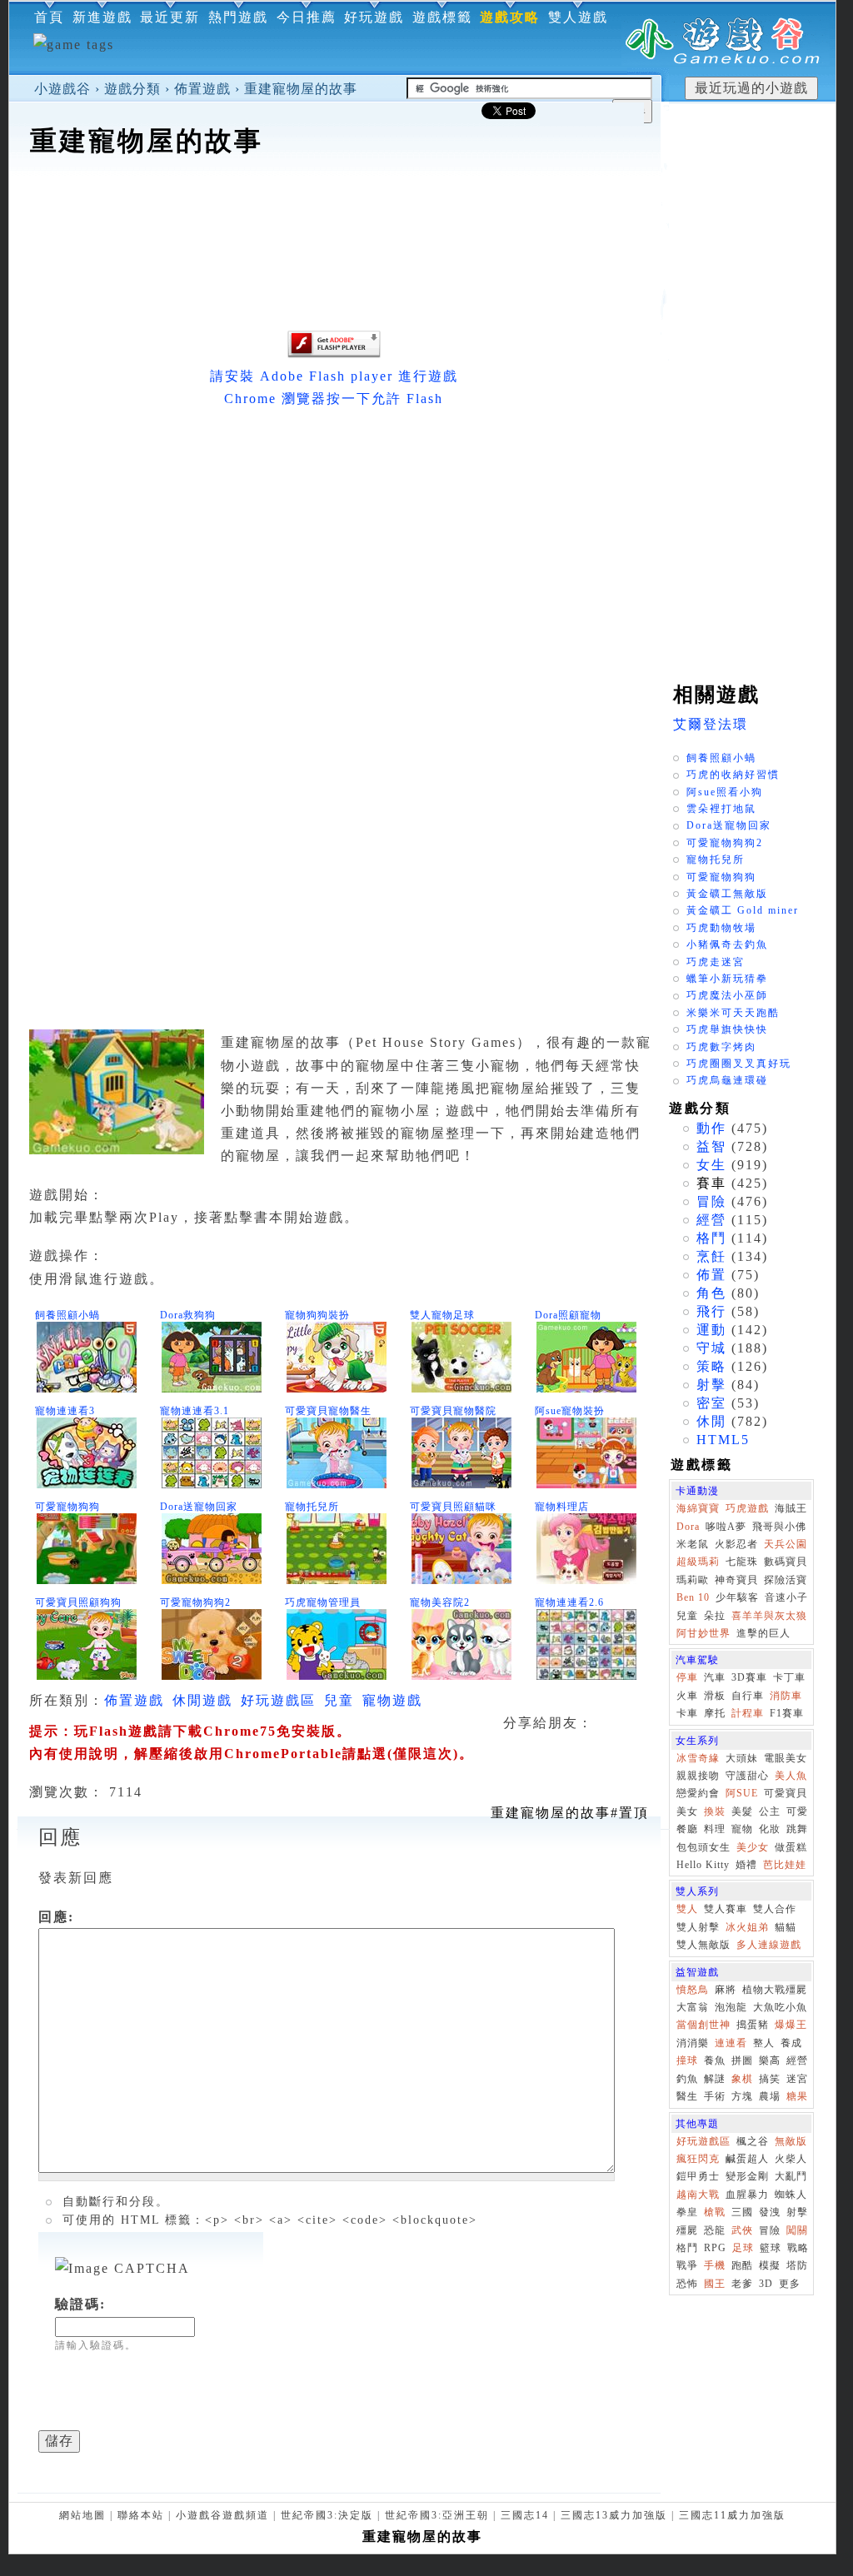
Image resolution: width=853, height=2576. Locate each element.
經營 (711, 1220)
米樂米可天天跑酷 (733, 1013)
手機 (715, 2265)
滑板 (715, 1696)
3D (766, 2284)
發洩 (770, 2212)
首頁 (49, 17)
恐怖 (687, 2284)
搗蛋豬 (753, 2025)
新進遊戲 (102, 17)
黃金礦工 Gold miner (743, 910)
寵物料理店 (562, 1507)
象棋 (742, 2079)
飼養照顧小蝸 (67, 1315)
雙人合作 (775, 1909)
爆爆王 (791, 2025)
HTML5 (723, 1440)
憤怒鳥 (693, 1990)
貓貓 (786, 1927)
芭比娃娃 (785, 1865)
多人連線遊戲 (769, 1945)
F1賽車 (787, 1713)
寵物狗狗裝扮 (317, 1315)
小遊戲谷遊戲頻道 (222, 2515)
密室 (711, 1403)
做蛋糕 (791, 1847)
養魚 (715, 2060)
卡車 (687, 1713)
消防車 (786, 1696)
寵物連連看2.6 (569, 1602)
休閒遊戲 (202, 1700)
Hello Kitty (703, 1865)
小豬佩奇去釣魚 (727, 944)
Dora (688, 1527)
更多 (790, 2284)
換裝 (715, 1811)
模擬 (770, 2265)
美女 (687, 1811)
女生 (711, 1165)
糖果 (797, 2096)
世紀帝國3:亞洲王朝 (437, 2515)
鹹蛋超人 (747, 2159)
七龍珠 (742, 1562)
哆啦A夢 (726, 1527)
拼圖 (742, 2060)
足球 (743, 2248)
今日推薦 (307, 17)
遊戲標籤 (442, 17)
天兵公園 (786, 1544)
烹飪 (711, 1256)
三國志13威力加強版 (614, 2515)
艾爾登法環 (711, 724)
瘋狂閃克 (698, 2159)
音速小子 (786, 1597)
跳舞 (797, 1829)
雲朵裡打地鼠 (721, 809)
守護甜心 (747, 1776)
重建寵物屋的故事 (301, 89)
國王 (715, 2284)
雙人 (687, 1909)
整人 (764, 2043)
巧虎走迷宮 (716, 962)
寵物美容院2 (440, 1602)
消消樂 (693, 2043)
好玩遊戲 (374, 17)
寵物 (742, 1829)
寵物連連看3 (65, 1411)
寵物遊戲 (392, 1700)
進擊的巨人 (763, 1633)
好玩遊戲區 (278, 1700)
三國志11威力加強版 (732, 2515)
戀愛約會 (698, 1793)
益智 (711, 1146)
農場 (770, 2096)
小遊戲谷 (62, 89)
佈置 (711, 1275)
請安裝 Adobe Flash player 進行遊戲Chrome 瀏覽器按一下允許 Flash (334, 387)
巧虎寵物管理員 (323, 1602)
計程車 (748, 1713)
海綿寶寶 (698, 1508)
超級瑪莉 (698, 1562)
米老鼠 (693, 1544)
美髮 (742, 1811)
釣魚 (687, 2079)
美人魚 (791, 1776)
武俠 (742, 2230)
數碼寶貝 (786, 1562)
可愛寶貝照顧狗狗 (78, 1602)
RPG (715, 2248)
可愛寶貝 (786, 1793)
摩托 (715, 1713)
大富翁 (693, 2007)
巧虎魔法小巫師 (727, 995)
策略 (711, 1366)
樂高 (770, 2060)
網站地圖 (82, 2515)
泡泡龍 (731, 2007)
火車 (687, 1696)
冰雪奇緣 (698, 1758)
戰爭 (687, 2265)
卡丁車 (789, 1677)
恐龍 (715, 2230)
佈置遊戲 (202, 89)
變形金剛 (747, 2176)
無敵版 (791, 2141)
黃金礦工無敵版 (727, 894)
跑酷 (742, 2265)
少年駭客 (737, 1597)
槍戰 (715, 2212)
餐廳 (687, 1829)
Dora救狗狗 (188, 1315)
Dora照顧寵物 (568, 1315)
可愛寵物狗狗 (67, 1507)
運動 (711, 1330)
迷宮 (797, 2079)
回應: (56, 1917)
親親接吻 (698, 1776)
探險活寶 (786, 1580)
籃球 (771, 2248)
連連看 (731, 2043)
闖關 (797, 2230)
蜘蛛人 (791, 2195)
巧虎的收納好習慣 (733, 775)
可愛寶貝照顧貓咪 (453, 1507)
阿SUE (742, 1793)
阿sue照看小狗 (725, 792)
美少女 (753, 1847)
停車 (687, 1677)
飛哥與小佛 (779, 1527)
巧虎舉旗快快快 (727, 1029)
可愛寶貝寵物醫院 (453, 1411)
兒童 (339, 1700)
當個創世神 (703, 2025)
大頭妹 (742, 1758)
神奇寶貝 (736, 1580)
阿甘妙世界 (703, 1633)
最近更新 (170, 17)
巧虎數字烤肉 (721, 1047)
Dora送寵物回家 (199, 1507)
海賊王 (791, 1508)
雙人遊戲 (578, 17)
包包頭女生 (703, 1847)
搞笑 (770, 2079)
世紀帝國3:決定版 (327, 2515)
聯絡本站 (141, 2515)
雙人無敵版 (703, 1945)
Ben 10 (693, 1597)
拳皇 (687, 2212)
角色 (711, 1293)
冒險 (711, 1201)
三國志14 (525, 2515)
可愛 (797, 1811)
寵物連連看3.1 (195, 1411)
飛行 (711, 1311)
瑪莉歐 (693, 1580)
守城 (711, 1348)
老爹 (742, 2284)
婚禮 (746, 1865)
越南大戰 (698, 2195)
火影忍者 (736, 1544)
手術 (715, 2096)
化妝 (770, 1829)
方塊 (742, 2096)
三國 (742, 2212)
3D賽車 (749, 1677)
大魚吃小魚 (780, 2007)
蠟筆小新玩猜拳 (727, 979)
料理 (715, 1829)
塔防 (797, 2265)
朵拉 (715, 1616)
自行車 (748, 1696)
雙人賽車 (726, 1909)
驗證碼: (80, 2304)
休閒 (711, 1421)
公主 (770, 1811)
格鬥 (711, 1238)
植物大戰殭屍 (775, 1990)
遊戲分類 (132, 89)
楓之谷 (753, 2141)
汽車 (715, 1677)
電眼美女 (786, 1758)
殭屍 (687, 2230)
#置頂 (570, 1813)
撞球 (687, 2060)
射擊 (711, 1385)
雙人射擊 (698, 1927)
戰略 (798, 2248)
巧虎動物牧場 (721, 928)
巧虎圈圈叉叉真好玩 (739, 1064)
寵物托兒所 (312, 1507)
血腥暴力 (747, 2195)
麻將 (726, 1990)
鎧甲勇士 (698, 2176)
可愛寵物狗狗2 (195, 1602)
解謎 (715, 2079)
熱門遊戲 (238, 17)
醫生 (687, 2096)
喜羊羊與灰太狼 (769, 1616)
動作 (711, 1128)
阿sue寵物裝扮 (570, 1411)
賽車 (711, 1183)
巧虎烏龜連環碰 (727, 1080)
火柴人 (791, 2159)
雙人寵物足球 (442, 1315)
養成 (791, 2043)
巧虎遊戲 (747, 1508)
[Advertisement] (335, 212)
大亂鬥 (791, 2176)
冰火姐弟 (747, 1927)
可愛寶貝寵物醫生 (328, 1411)
